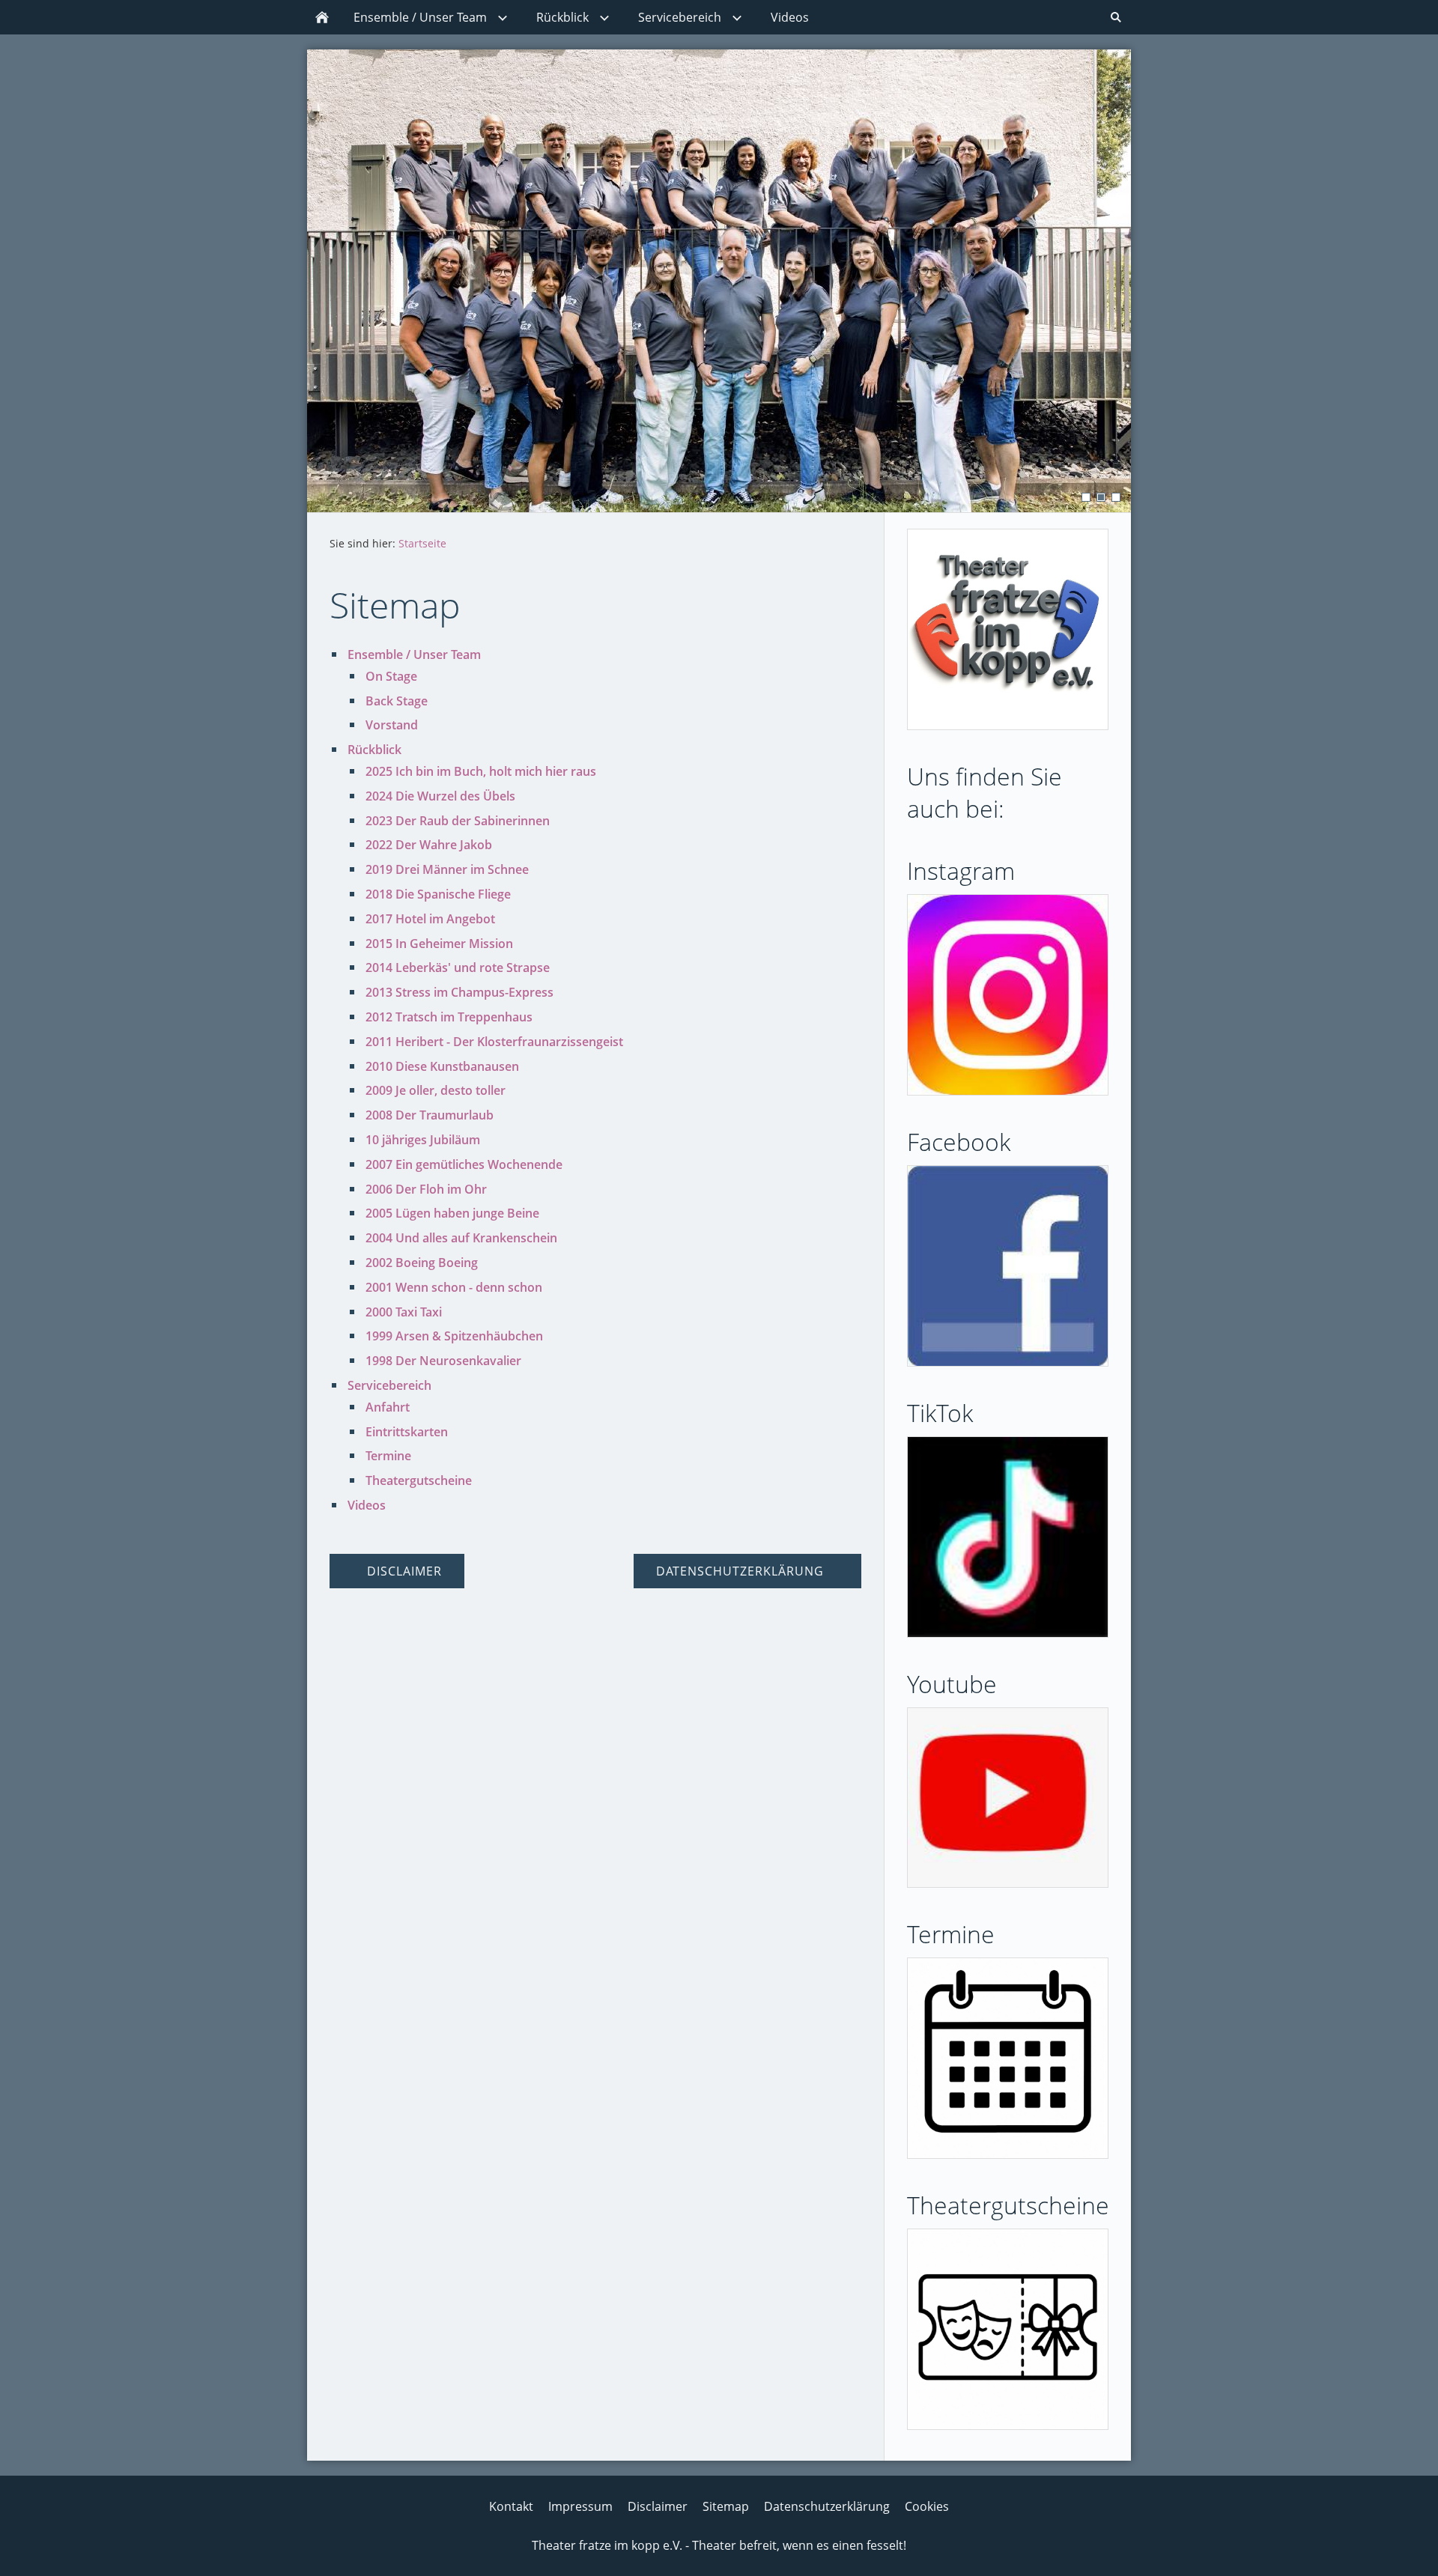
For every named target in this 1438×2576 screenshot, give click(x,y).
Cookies (927, 2506)
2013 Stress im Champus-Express (459, 992)
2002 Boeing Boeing (422, 1263)
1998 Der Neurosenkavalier (443, 1361)
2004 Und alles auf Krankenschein (461, 1238)
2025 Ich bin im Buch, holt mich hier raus (481, 771)
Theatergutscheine (419, 1480)
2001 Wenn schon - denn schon (454, 1287)
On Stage (391, 676)
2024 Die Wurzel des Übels (440, 796)
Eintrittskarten (407, 1432)
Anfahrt (388, 1407)
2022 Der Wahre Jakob (429, 845)
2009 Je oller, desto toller (436, 1090)
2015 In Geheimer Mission (439, 944)
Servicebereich (389, 1385)
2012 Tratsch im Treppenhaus (449, 1017)
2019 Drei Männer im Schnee (447, 869)
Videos (367, 1505)
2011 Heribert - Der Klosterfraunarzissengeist (494, 1042)
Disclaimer (658, 2506)
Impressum (580, 2506)
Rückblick (374, 750)
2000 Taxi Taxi (404, 1312)
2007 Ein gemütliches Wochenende (464, 1164)
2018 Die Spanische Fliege (438, 894)
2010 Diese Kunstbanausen (442, 1066)
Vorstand (392, 725)
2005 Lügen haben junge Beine (452, 1213)
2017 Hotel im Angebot (430, 919)
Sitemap (726, 2506)
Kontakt (511, 2506)
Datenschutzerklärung (827, 2506)
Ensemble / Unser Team (414, 654)
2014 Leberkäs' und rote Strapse (458, 967)
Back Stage (397, 701)
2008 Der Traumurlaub (430, 1115)
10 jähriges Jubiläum (423, 1140)
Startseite (422, 543)
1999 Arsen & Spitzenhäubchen (454, 1336)
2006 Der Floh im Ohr (426, 1189)
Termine (388, 1456)
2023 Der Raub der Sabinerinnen (458, 821)
